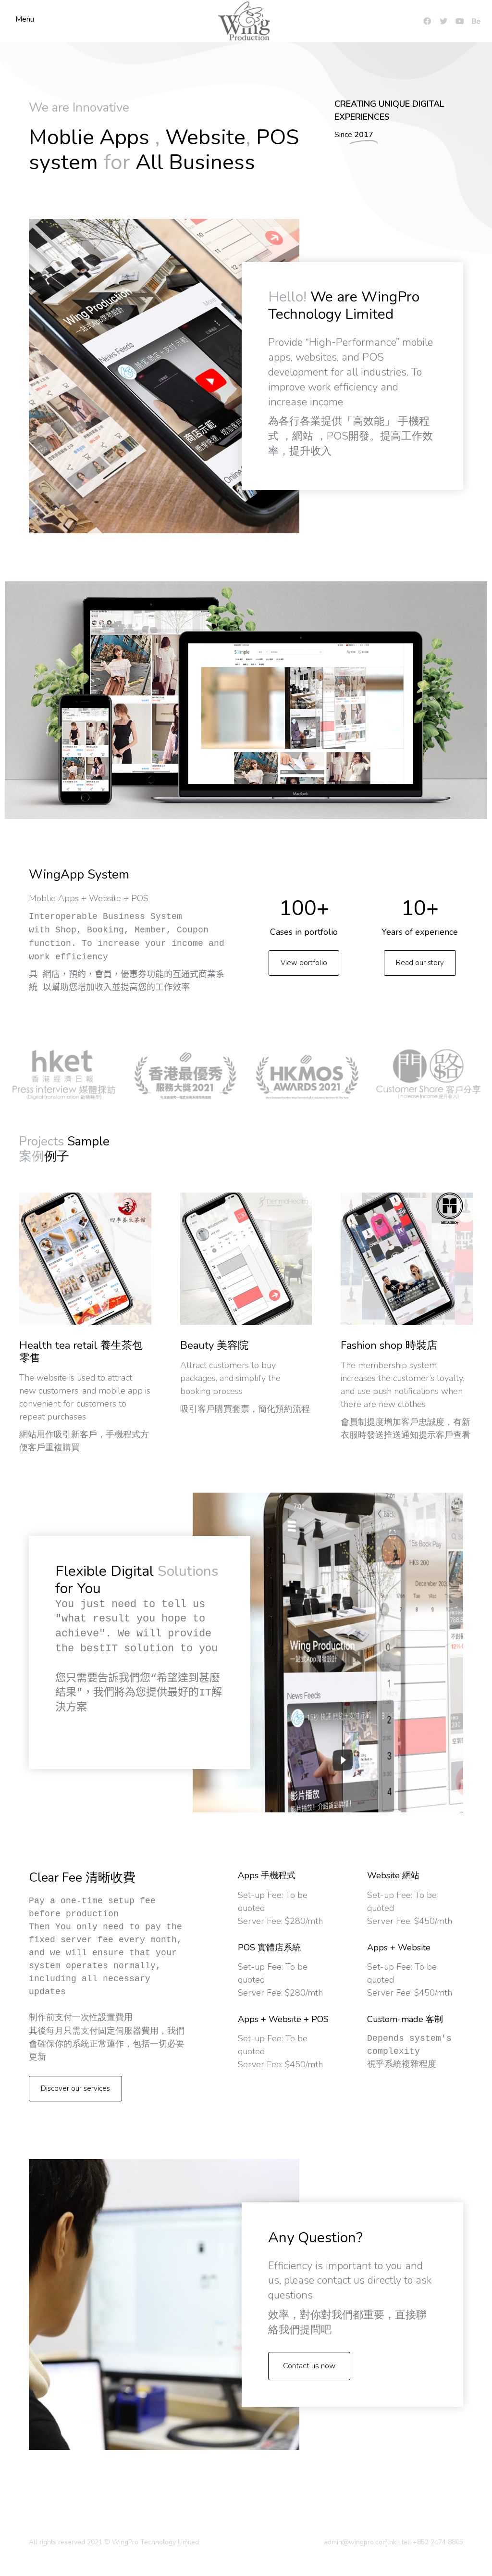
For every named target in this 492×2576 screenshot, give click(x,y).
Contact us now (309, 2366)
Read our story (420, 963)
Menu (25, 19)
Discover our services (75, 2088)
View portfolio (304, 963)
